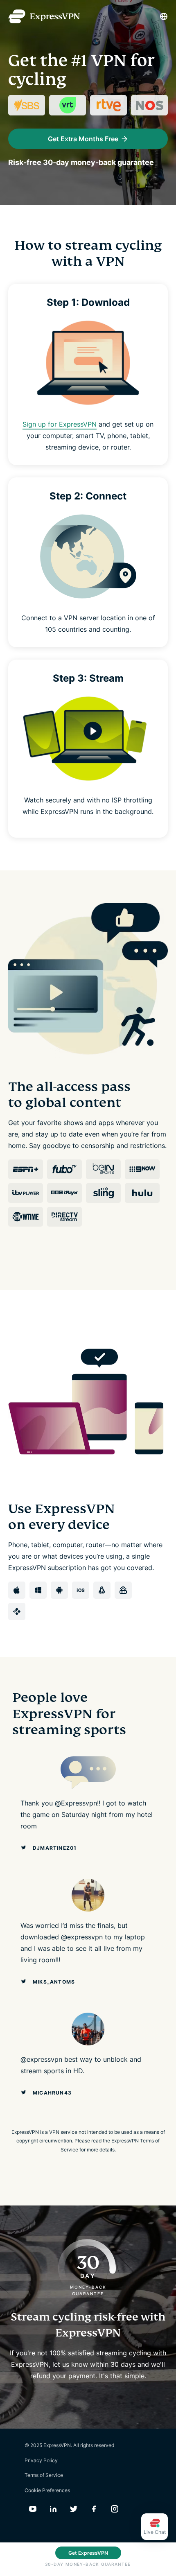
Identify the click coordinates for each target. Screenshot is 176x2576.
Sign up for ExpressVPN (60, 424)
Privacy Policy (41, 2460)
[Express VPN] (44, 17)
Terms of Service (44, 2475)
